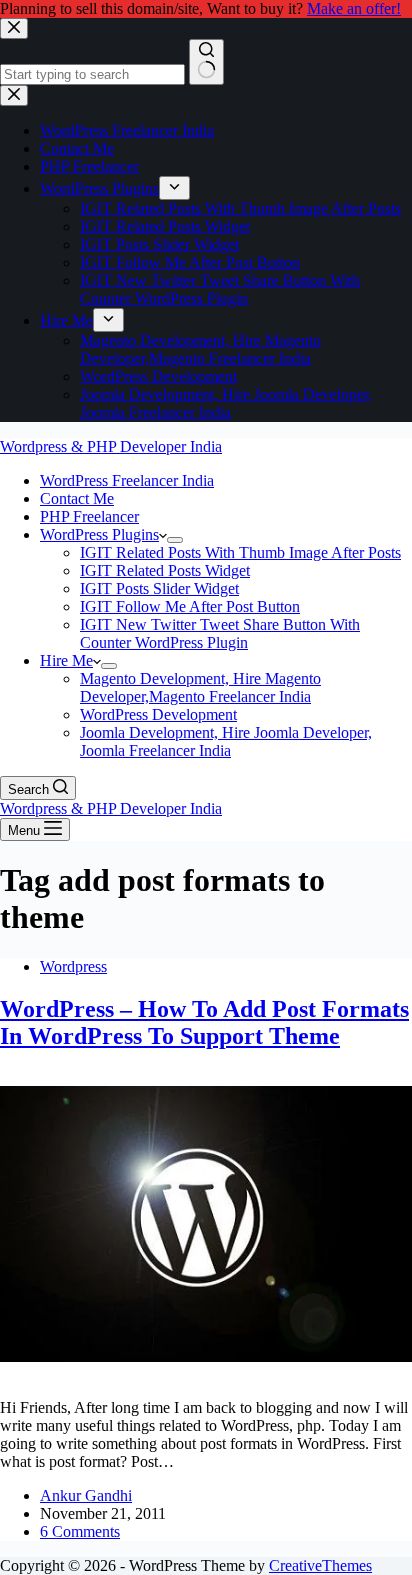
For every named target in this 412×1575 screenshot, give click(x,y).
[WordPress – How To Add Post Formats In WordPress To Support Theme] (206, 1373)
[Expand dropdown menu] (175, 540)
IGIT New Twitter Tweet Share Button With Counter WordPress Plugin (220, 633)
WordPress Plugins (99, 534)
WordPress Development (158, 714)
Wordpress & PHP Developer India (111, 446)
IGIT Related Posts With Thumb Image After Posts (240, 552)
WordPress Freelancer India (127, 480)
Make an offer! (354, 8)
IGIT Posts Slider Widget (159, 588)
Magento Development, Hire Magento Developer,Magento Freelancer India (200, 687)
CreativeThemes (320, 1565)
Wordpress (73, 966)
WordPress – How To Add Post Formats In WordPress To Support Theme (204, 1022)
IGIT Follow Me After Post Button (190, 606)
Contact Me (77, 498)
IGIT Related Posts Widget (165, 570)
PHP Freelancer (89, 516)
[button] (163, 534)
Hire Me (66, 660)
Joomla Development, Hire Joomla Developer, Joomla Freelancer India (226, 741)
